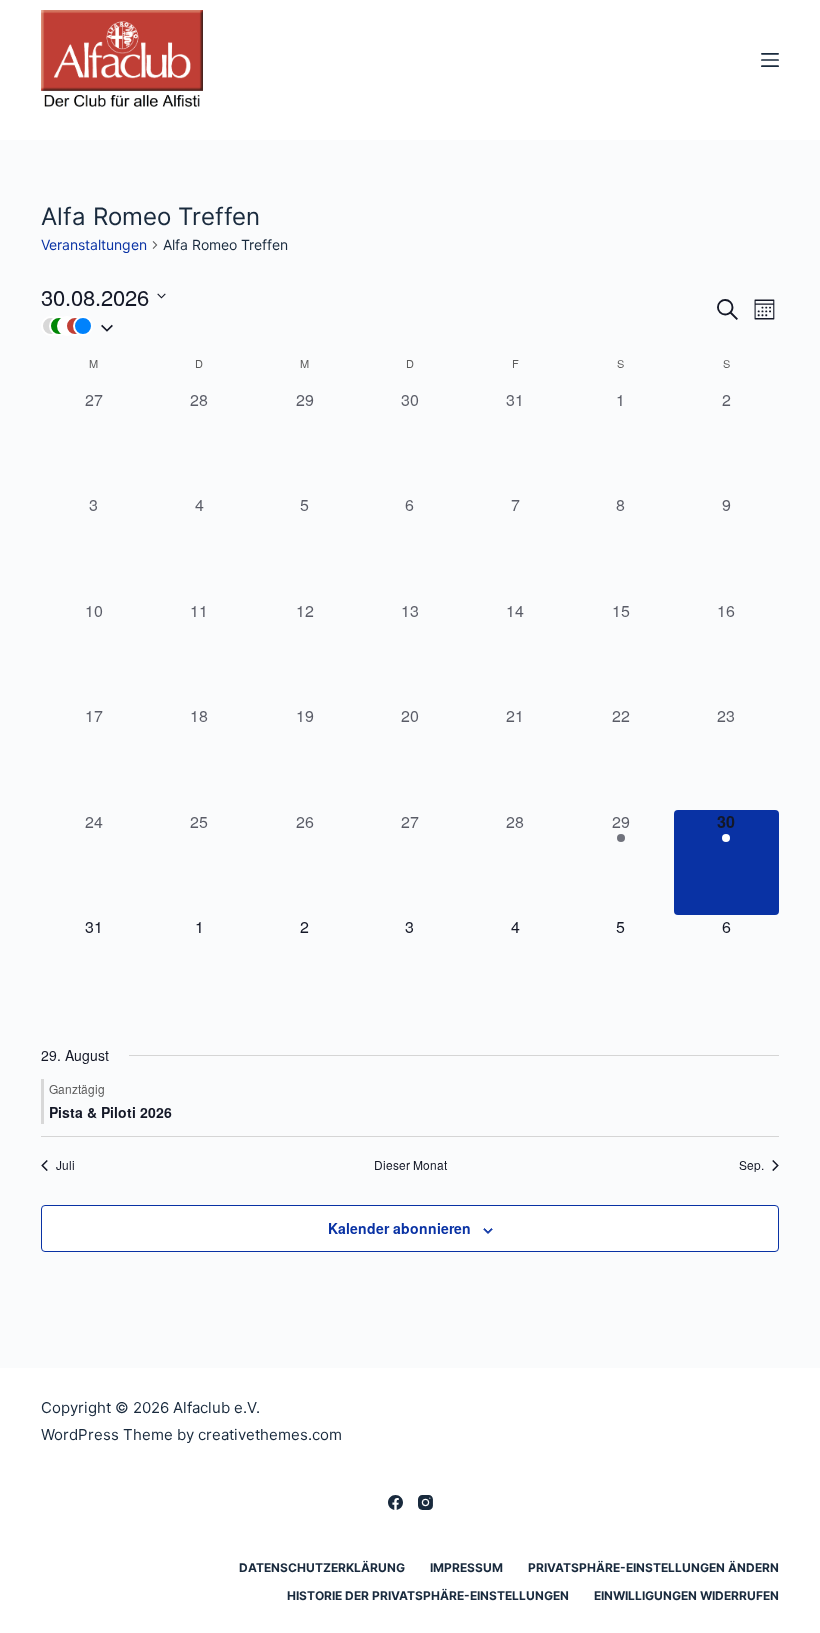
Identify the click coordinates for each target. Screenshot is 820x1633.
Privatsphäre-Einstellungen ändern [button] (653, 1567)
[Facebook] (395, 1502)
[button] (377, 326)
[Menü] (770, 60)
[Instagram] (425, 1502)
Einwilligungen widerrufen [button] (686, 1595)
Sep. (751, 1165)
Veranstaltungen (94, 244)
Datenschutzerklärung (322, 1567)
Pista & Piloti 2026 (110, 1112)
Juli (65, 1165)
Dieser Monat (410, 1165)
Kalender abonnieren (399, 1228)
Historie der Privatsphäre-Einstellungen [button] (428, 1595)
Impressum (466, 1567)
